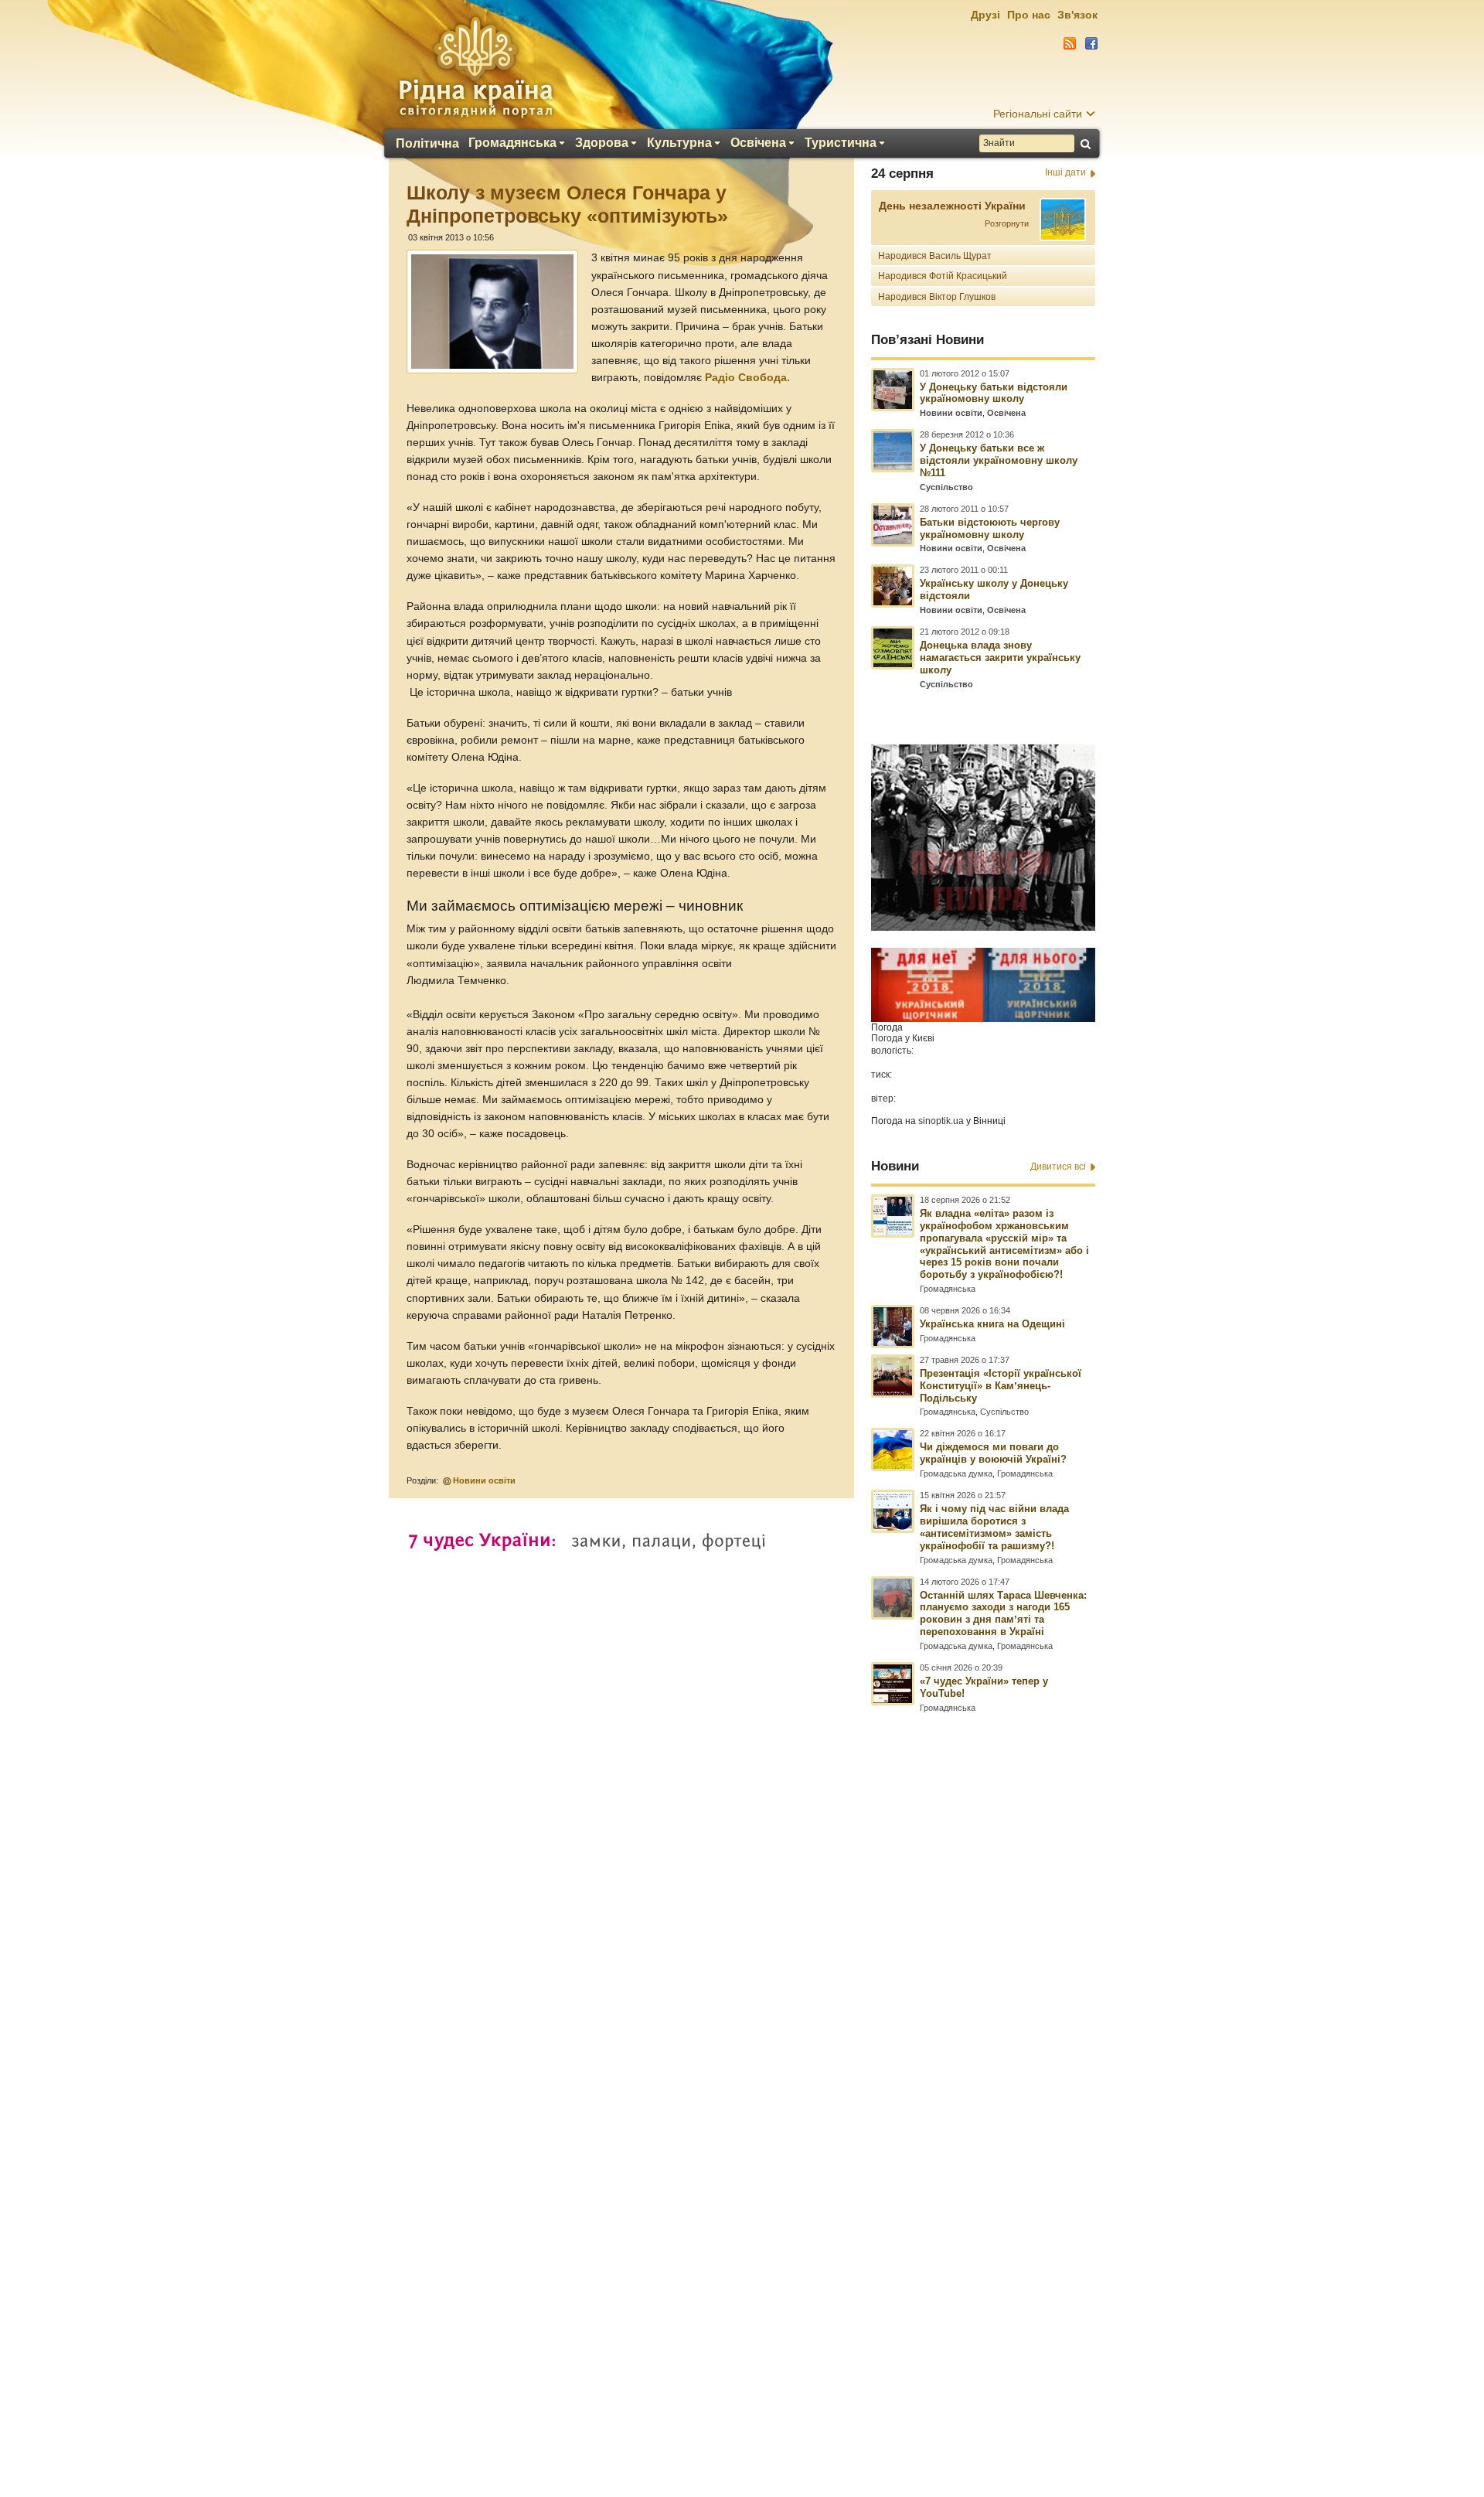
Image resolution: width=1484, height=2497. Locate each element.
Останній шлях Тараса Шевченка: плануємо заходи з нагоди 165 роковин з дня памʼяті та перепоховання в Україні (1003, 1614)
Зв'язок (1077, 15)
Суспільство (946, 487)
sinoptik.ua (941, 1121)
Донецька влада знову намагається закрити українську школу (1000, 657)
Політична (427, 144)
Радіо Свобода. (747, 378)
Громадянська (512, 143)
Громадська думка (956, 1473)
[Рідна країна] (475, 66)
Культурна (679, 143)
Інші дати (1065, 172)
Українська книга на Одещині (992, 1324)
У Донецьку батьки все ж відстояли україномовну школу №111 (999, 460)
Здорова (602, 143)
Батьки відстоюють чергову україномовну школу (990, 528)
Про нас (1029, 15)
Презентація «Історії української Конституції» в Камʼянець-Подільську (1001, 1386)
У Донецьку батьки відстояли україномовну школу (994, 393)
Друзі (985, 15)
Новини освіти (484, 1480)
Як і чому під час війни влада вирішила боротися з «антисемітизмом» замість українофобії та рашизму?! (994, 1527)
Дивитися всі (1058, 1167)
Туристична (841, 143)
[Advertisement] (742, 2076)
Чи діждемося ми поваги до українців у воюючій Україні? (993, 1453)
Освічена (758, 143)
